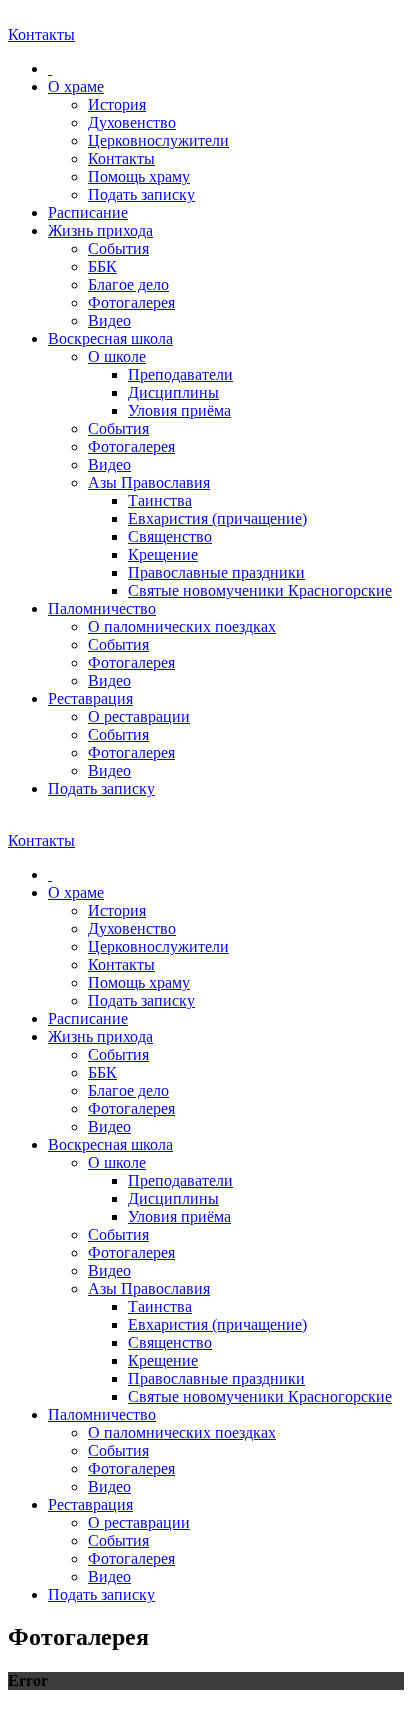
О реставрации (139, 716)
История (117, 104)
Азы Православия (149, 482)
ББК (102, 266)
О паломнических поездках (182, 626)
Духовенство (132, 122)
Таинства (160, 500)
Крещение (163, 554)
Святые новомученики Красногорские (260, 590)
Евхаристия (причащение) (217, 518)
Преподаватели (180, 374)
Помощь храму (139, 176)
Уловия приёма (179, 410)
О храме (76, 86)
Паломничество (102, 608)
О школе (117, 356)
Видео (109, 320)
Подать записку (141, 194)
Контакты (121, 158)
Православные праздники (216, 572)
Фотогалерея (131, 302)
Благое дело (128, 284)
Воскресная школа (110, 338)
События (118, 248)
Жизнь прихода (100, 230)
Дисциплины (173, 392)
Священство (170, 536)
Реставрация (90, 698)
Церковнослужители (158, 140)
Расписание (88, 212)
